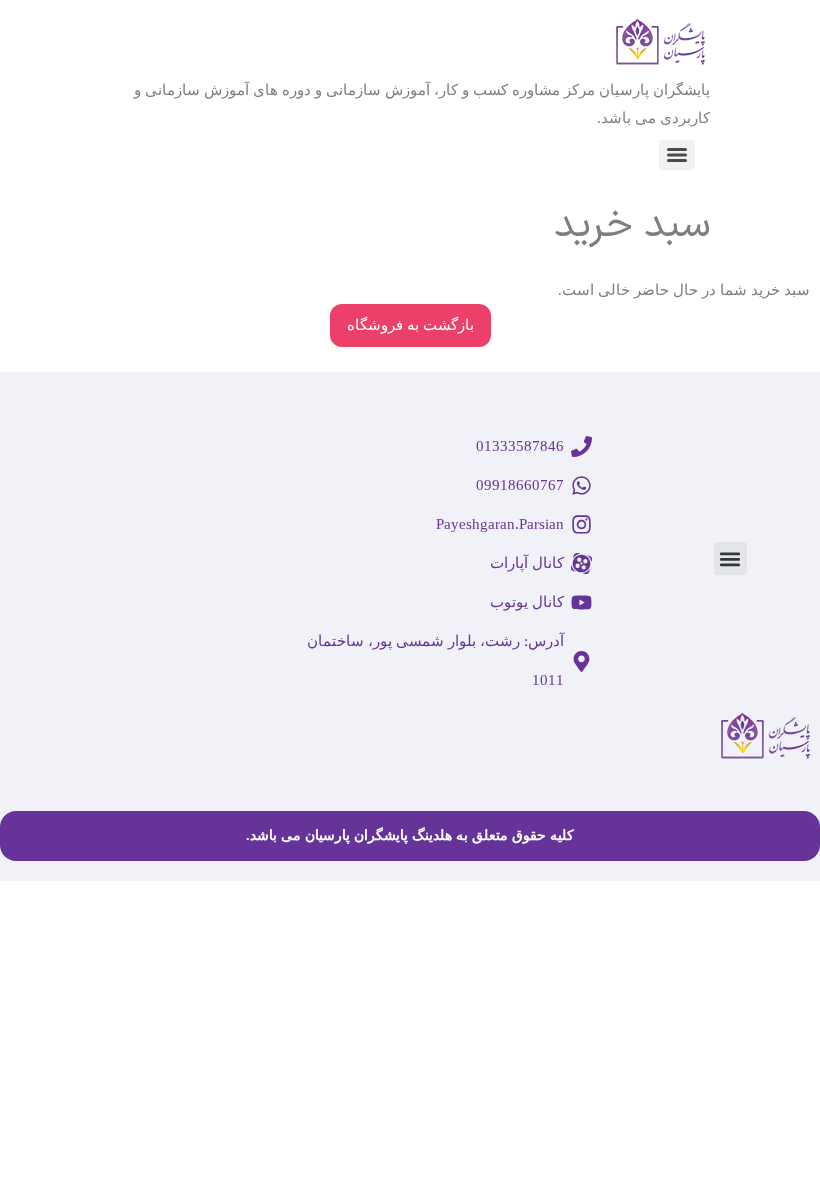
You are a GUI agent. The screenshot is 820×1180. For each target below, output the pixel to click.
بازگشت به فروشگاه (410, 325)
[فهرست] (677, 155)
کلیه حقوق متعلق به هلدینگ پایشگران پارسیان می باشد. (410, 835)
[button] (730, 558)
